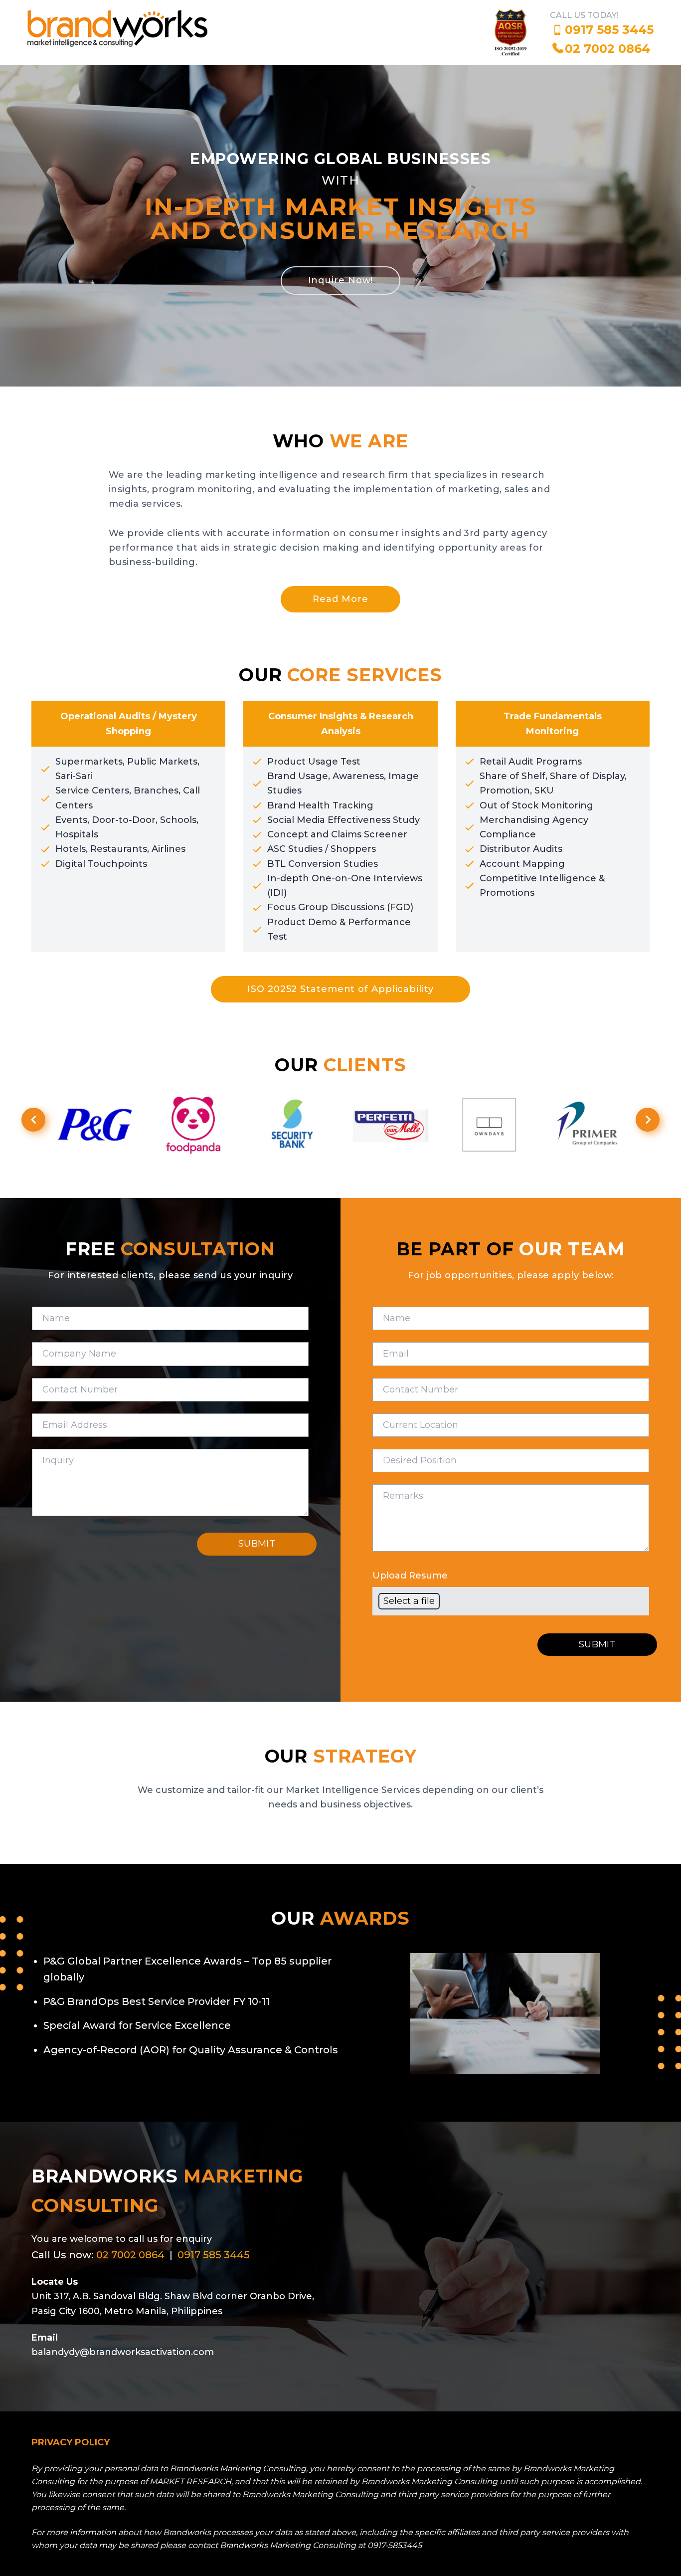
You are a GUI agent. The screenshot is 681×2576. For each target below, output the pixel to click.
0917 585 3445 (609, 30)
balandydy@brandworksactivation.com (123, 2352)
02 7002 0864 (607, 49)
